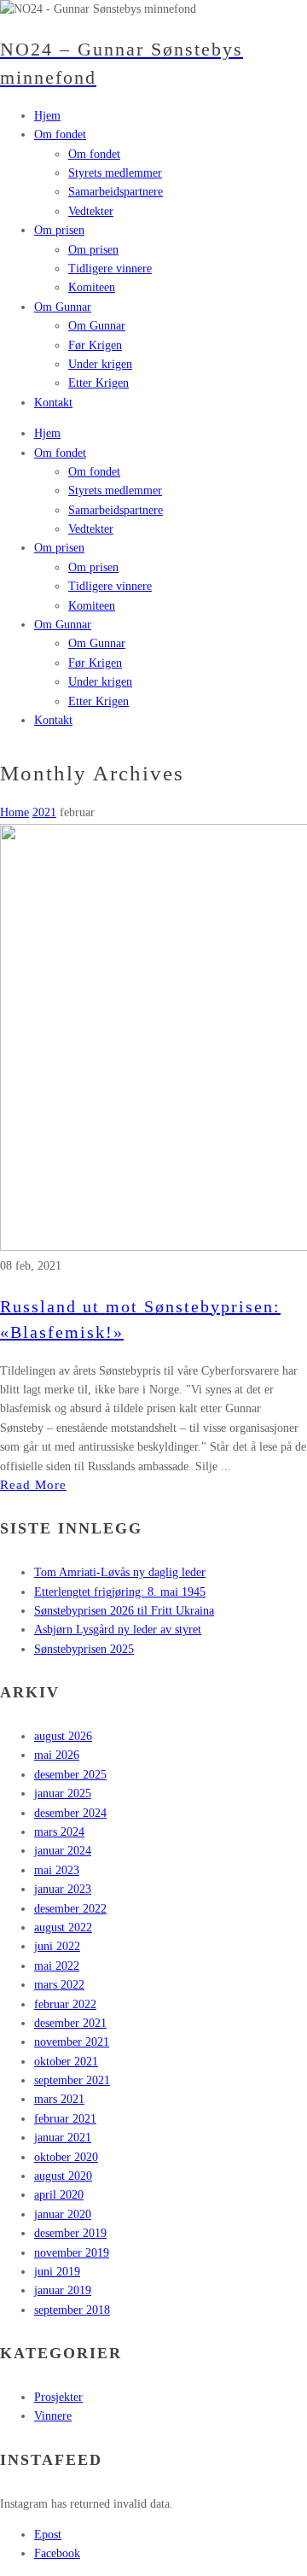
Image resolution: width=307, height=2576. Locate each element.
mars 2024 (59, 1832)
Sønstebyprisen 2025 (84, 1649)
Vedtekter (91, 529)
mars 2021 (59, 2099)
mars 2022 (59, 1985)
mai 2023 (57, 1870)
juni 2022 (57, 1946)
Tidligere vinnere (110, 586)
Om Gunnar (63, 625)
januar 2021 (63, 2138)
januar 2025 (63, 1793)
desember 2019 (70, 2233)
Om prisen (59, 548)
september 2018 (72, 2310)
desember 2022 (70, 1909)
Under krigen (100, 682)
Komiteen (92, 606)
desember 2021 (70, 2023)
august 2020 (63, 2176)
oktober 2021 (66, 2062)
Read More (33, 1485)
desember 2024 (70, 1813)
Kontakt (53, 720)
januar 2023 (63, 1889)
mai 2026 (57, 1755)
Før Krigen (95, 663)
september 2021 (72, 2080)
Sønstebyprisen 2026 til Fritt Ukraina (124, 1611)
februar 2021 (65, 2119)
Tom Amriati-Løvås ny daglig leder (120, 1572)
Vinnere (53, 2416)
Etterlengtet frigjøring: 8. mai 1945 (120, 1592)
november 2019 (72, 2253)
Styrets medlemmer (115, 491)
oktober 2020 (66, 2157)
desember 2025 (70, 1775)
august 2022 (63, 1928)
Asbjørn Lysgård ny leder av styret (118, 1630)
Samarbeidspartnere (116, 510)
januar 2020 (63, 2214)
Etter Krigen (98, 701)
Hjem (47, 433)
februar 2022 (65, 2004)
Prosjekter (58, 2397)
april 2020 (59, 2195)
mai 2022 (57, 1966)
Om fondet (60, 453)
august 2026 (63, 1736)
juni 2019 (57, 2272)
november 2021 (72, 2042)
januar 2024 (63, 1851)
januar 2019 (63, 2290)
